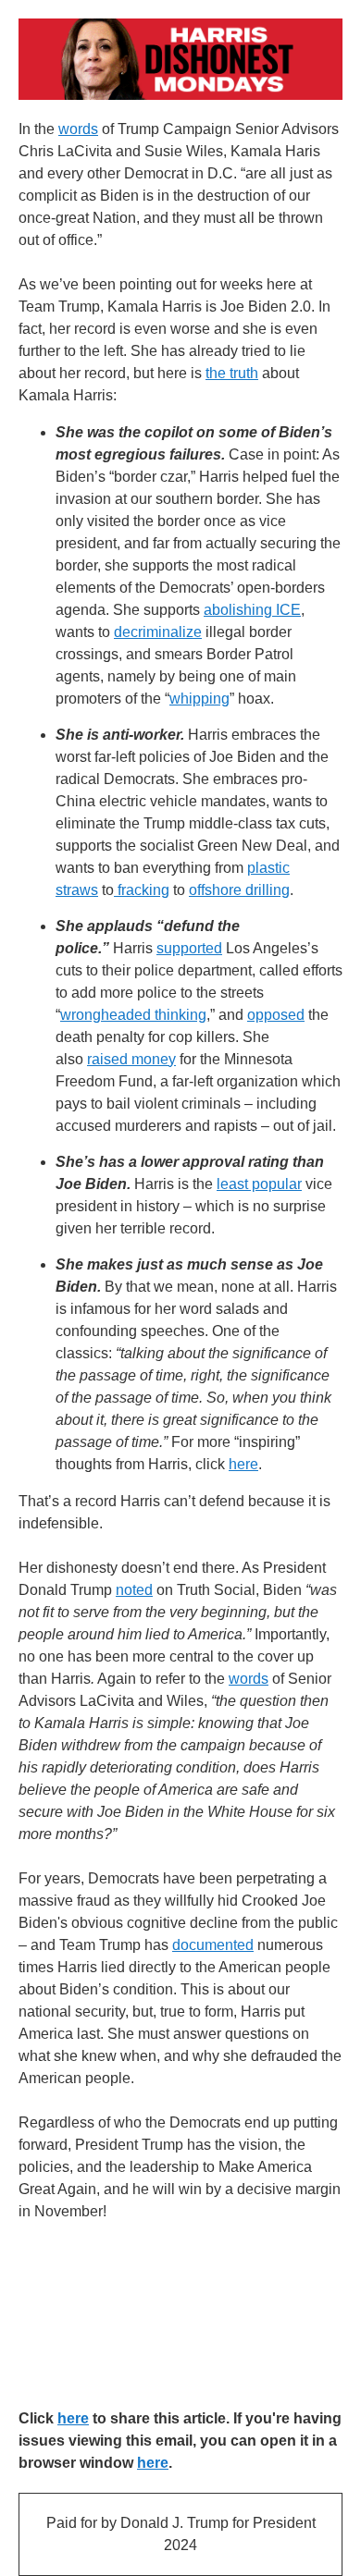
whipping (199, 699)
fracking (142, 890)
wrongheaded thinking (133, 1015)
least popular (259, 1184)
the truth (232, 373)
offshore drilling (239, 890)
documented (213, 1945)
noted (134, 1590)
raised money (131, 1059)
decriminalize (158, 632)
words (78, 129)
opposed (276, 1015)
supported (189, 948)
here (243, 1464)
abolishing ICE (252, 610)
